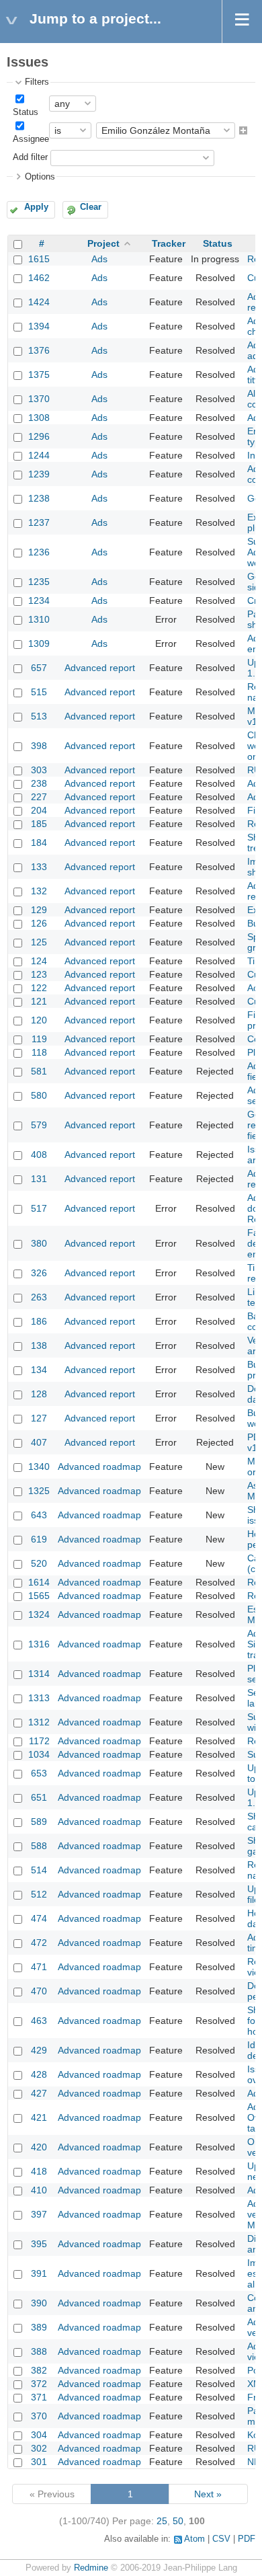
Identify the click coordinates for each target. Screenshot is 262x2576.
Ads (99, 259)
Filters (37, 82)
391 (39, 2273)
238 (39, 783)
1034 (39, 1754)
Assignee (31, 139)
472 (39, 1943)
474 (39, 1918)
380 (39, 1243)
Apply (36, 207)
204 (39, 810)
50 (178, 2521)
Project (103, 243)
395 (39, 2244)
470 (39, 1991)
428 (39, 2074)
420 (39, 2147)
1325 (39, 1491)
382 (39, 2370)
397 (39, 2214)
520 (39, 1563)
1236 (39, 552)
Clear (91, 207)
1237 (39, 522)
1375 (39, 375)
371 (39, 2397)
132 (39, 891)
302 (39, 2448)
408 (39, 1155)
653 (39, 1773)
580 (39, 1095)
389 (39, 2327)
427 (39, 2093)
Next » (208, 2494)
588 (39, 1846)
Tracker (169, 243)
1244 (39, 455)
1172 (39, 1741)
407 (39, 1442)
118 (39, 1052)
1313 (39, 1698)
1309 (39, 643)
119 (39, 1039)
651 (39, 1797)
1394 (39, 326)
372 (39, 2384)
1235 (39, 582)
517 (39, 1208)
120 (39, 1020)
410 (39, 2190)
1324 (39, 1614)
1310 (39, 619)
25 (162, 2521)
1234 (39, 600)
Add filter (30, 157)
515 (39, 692)
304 (39, 2435)
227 (39, 797)
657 (39, 668)
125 (39, 942)
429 (39, 2050)
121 (39, 1001)
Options (40, 177)
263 (39, 1297)
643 (39, 1515)
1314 (39, 1674)
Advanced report (100, 668)
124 (39, 961)
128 (39, 1394)
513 (39, 716)
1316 (39, 1644)
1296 (39, 436)
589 (39, 1822)
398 (39, 746)
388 (39, 2351)
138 (39, 1345)
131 (39, 1179)
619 (39, 1539)
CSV (221, 2539)
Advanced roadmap (99, 1467)
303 (39, 770)
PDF (247, 2539)
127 (39, 1418)
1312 (39, 1722)
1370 (39, 399)
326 (39, 1273)
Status (26, 112)
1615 (39, 259)
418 (39, 2171)
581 (39, 1071)
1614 (39, 1582)
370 (39, 2416)
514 (39, 1870)
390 (39, 2303)
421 (39, 2117)
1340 (39, 1467)
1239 (39, 474)
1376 (39, 350)
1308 (39, 418)
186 (39, 1321)
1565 (39, 1596)
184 (39, 843)
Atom (194, 2539)
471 (39, 1967)
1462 (39, 278)
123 (39, 974)
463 (39, 2021)
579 (39, 1125)
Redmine (91, 2568)
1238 (39, 498)
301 (39, 2462)
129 (39, 910)
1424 (39, 302)
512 (39, 1894)
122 (39, 988)
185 (39, 824)
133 (39, 867)
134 (39, 1370)
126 (39, 923)
